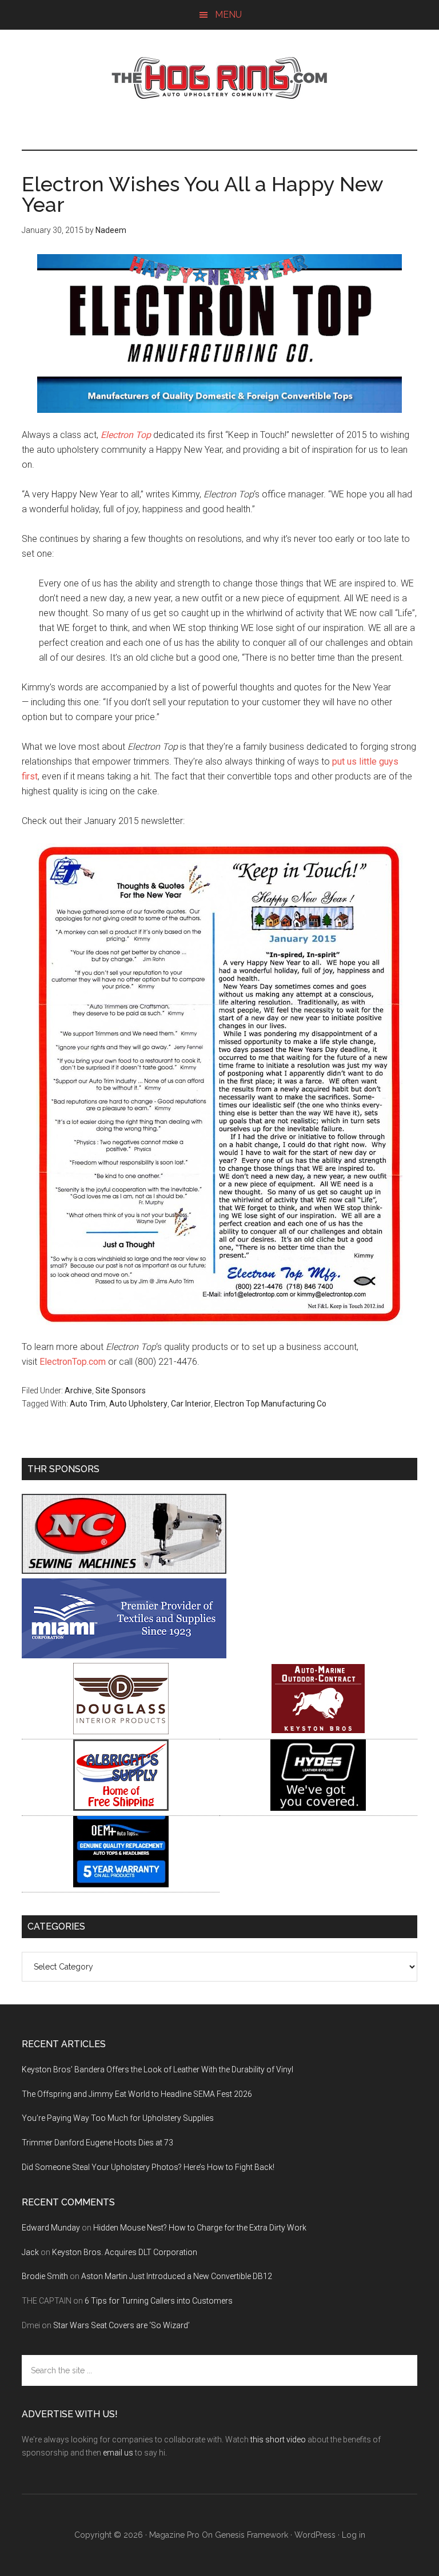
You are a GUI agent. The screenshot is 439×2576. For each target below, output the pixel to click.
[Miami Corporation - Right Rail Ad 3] (124, 1655)
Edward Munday (51, 2228)
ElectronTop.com (73, 1362)
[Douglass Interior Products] (121, 1731)
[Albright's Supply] (121, 1808)
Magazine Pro (174, 2535)
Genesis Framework (252, 2535)
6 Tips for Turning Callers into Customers (159, 2301)
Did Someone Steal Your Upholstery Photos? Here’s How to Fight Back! (148, 2167)
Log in (354, 2535)
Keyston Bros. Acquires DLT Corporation (125, 2252)
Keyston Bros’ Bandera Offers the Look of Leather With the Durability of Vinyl (157, 2069)
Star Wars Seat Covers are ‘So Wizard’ (121, 2325)
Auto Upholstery (138, 1404)
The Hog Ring (219, 78)
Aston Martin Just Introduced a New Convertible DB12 (177, 2276)
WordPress (315, 2535)
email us (118, 2453)
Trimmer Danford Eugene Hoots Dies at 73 (97, 2143)
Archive (78, 1391)
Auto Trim (88, 1404)
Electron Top (126, 435)
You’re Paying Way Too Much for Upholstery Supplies (118, 2118)
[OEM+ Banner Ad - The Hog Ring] (121, 1884)
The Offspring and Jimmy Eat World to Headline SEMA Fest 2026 (137, 2094)
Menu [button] (228, 15)
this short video (278, 2440)
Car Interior (191, 1404)
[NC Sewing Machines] (124, 1571)
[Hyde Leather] (318, 1808)
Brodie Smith (45, 2276)
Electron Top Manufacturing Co (270, 1404)
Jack (30, 2252)
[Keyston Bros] (318, 1731)
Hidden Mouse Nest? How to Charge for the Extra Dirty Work (200, 2228)
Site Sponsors (121, 1391)
